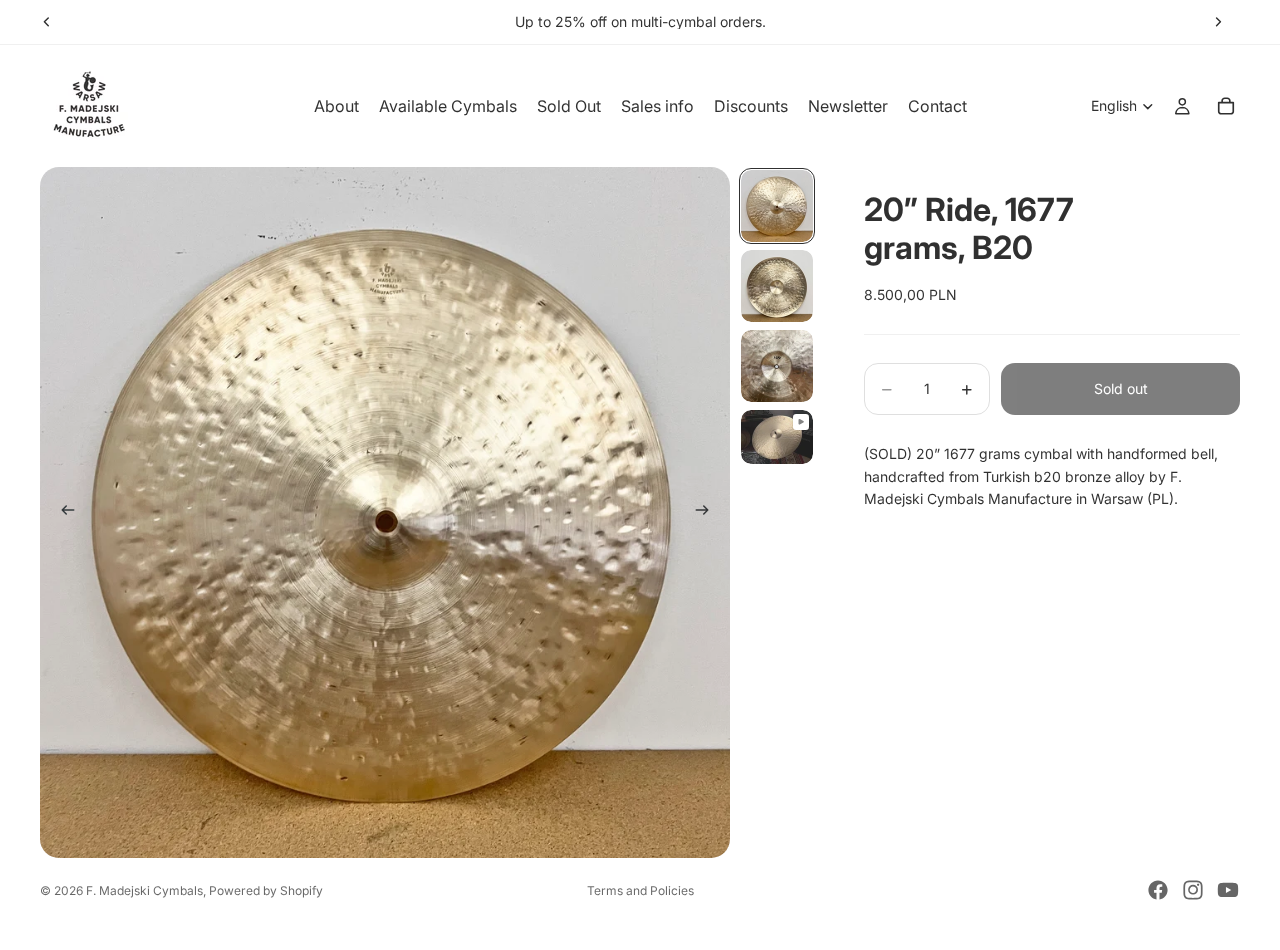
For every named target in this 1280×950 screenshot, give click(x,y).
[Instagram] (1193, 890)
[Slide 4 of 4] (777, 437)
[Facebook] (1158, 890)
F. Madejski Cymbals (144, 890)
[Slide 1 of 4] (777, 206)
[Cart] (1226, 106)
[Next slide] (1218, 22)
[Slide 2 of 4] (777, 286)
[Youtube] (1228, 890)
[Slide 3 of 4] (777, 366)
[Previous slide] (47, 22)
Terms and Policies (640, 890)
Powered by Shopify (266, 890)
